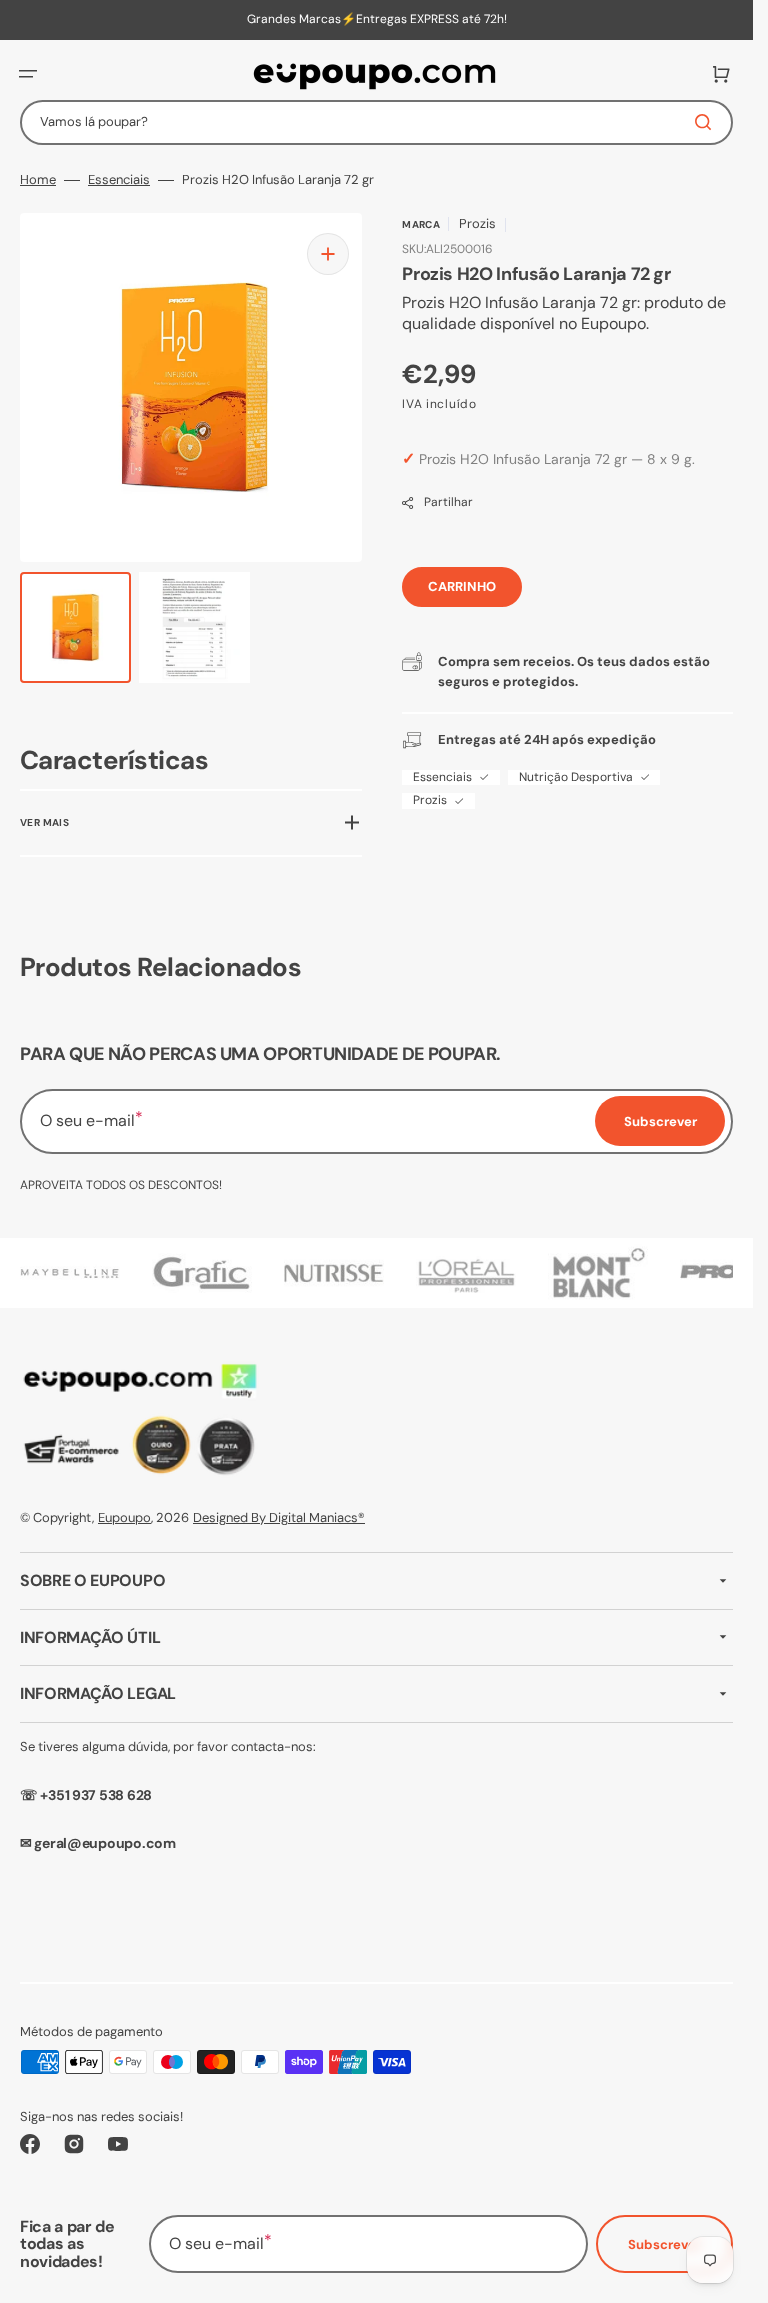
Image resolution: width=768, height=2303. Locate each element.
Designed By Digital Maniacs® (279, 1517)
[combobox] (376, 122)
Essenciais (119, 180)
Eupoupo (124, 1517)
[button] (28, 74)
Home (38, 180)
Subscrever (664, 2244)
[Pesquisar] (707, 122)
